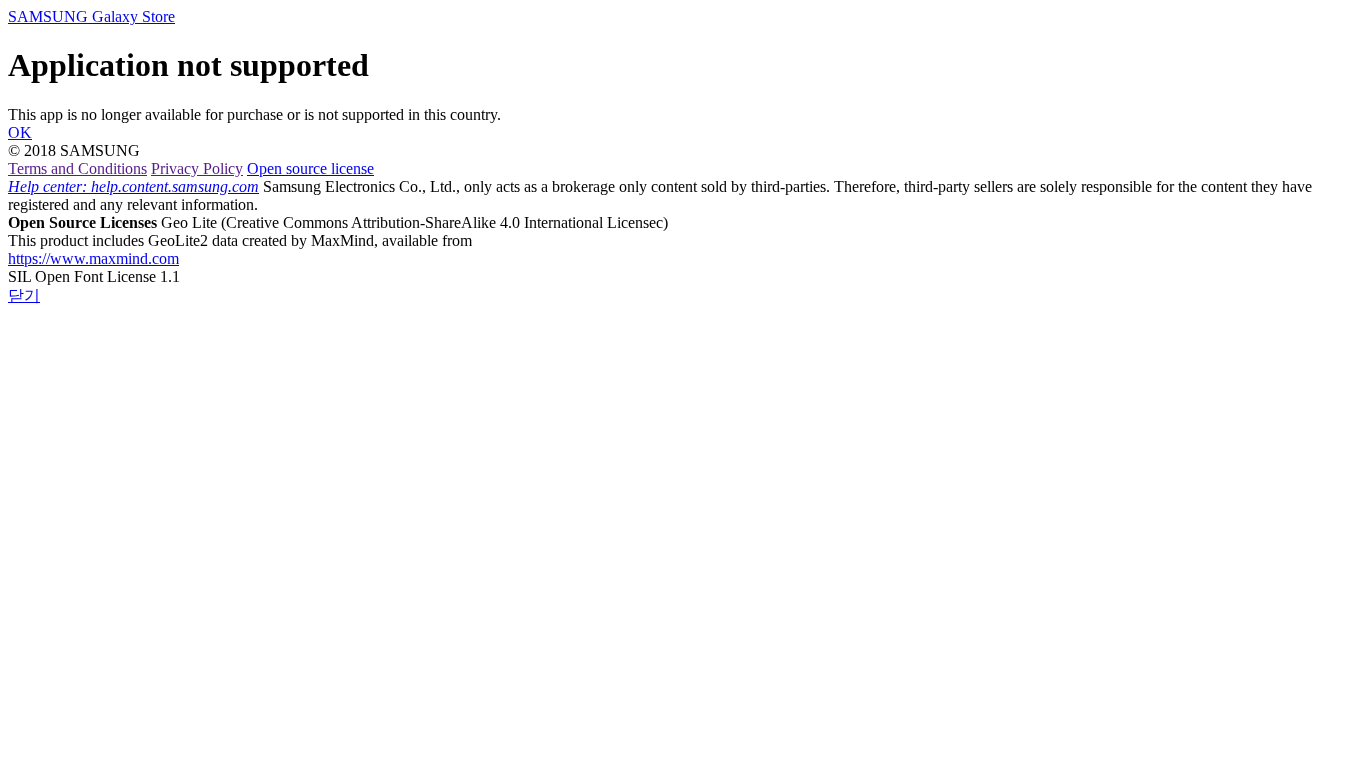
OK (20, 132)
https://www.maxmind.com (93, 258)
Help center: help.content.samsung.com (133, 186)
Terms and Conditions (77, 168)
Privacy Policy (197, 168)
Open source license (310, 168)
